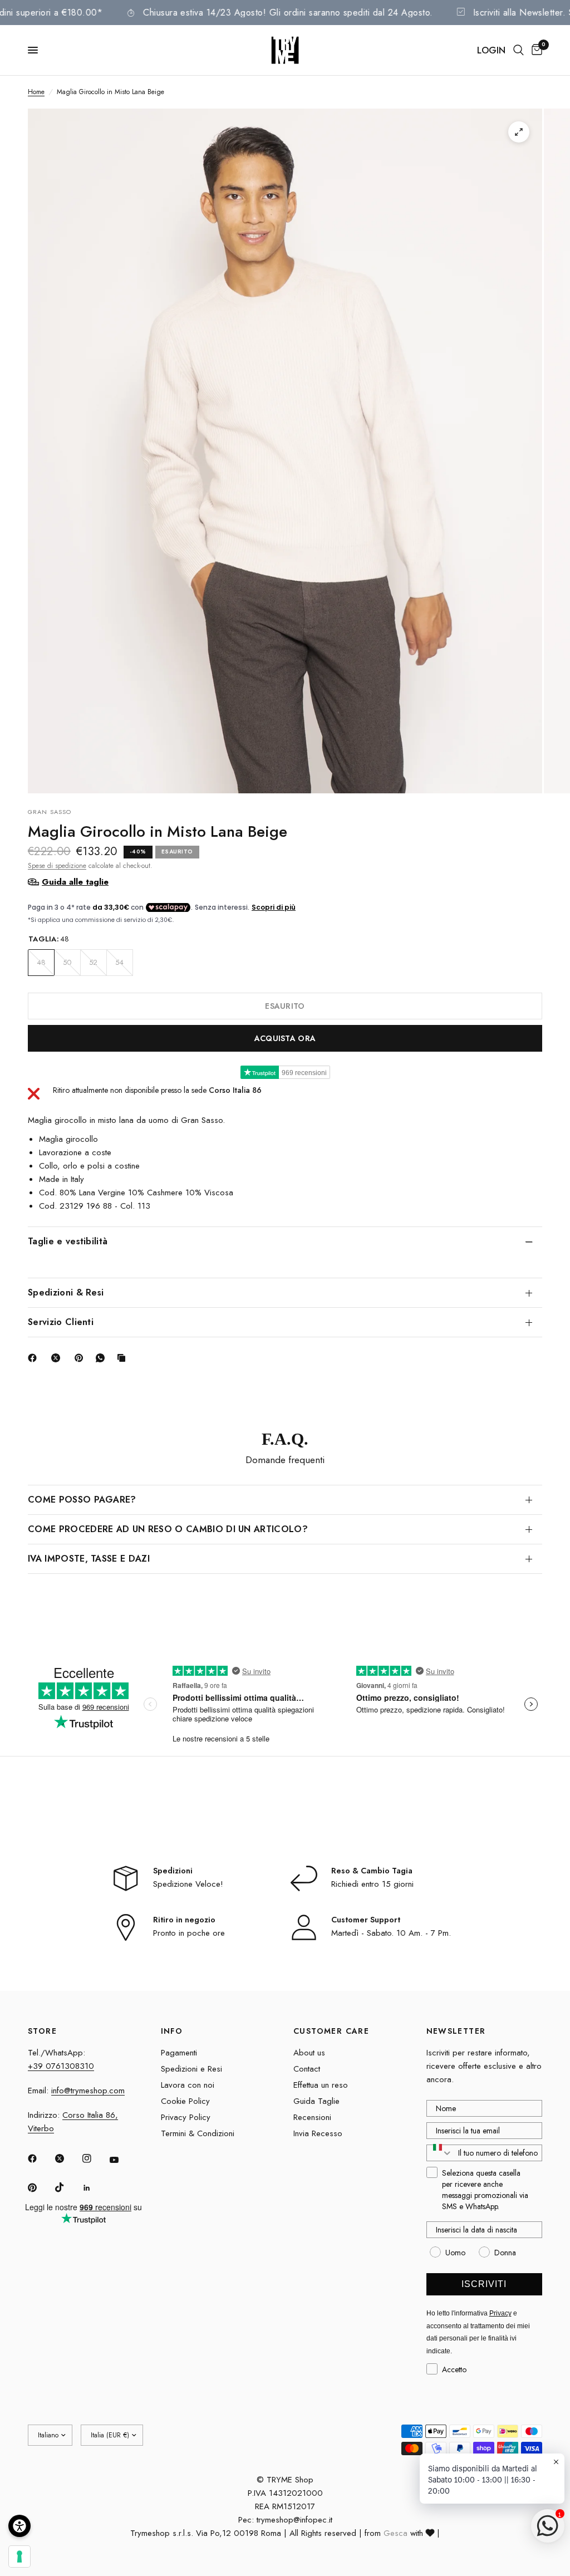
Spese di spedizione (57, 866)
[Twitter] (67, 2158)
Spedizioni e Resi (191, 2069)
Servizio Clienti (61, 1322)
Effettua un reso (321, 2085)
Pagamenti (179, 2053)
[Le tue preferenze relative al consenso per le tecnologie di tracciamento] (19, 2557)
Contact (307, 2069)
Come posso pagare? (82, 1500)
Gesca (395, 2533)
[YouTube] (122, 2160)
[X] (58, 1358)
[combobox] (440, 2153)
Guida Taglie (316, 2101)
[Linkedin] (95, 2188)
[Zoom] (519, 132)
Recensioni (312, 2117)
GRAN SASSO (50, 812)
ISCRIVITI (484, 2284)
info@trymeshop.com (88, 2091)
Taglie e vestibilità (68, 1241)
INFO (172, 2031)
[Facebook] (35, 1358)
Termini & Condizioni (198, 2133)
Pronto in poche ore (189, 1933)
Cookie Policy (185, 2101)
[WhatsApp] (102, 1358)
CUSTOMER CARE (331, 2031)
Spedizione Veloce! (188, 1884)
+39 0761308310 (61, 2066)
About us (309, 2053)
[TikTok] (67, 2187)
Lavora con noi (188, 2085)
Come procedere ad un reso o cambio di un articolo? (168, 1529)
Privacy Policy (186, 2117)
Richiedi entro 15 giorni (372, 1884)
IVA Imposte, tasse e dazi (89, 1559)
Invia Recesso (318, 2133)
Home (36, 92)
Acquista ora (285, 1038)
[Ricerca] (519, 50)
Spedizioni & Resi (66, 1292)
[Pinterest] (81, 1358)
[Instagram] (95, 2158)
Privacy (500, 2313)
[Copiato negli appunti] (124, 1358)
